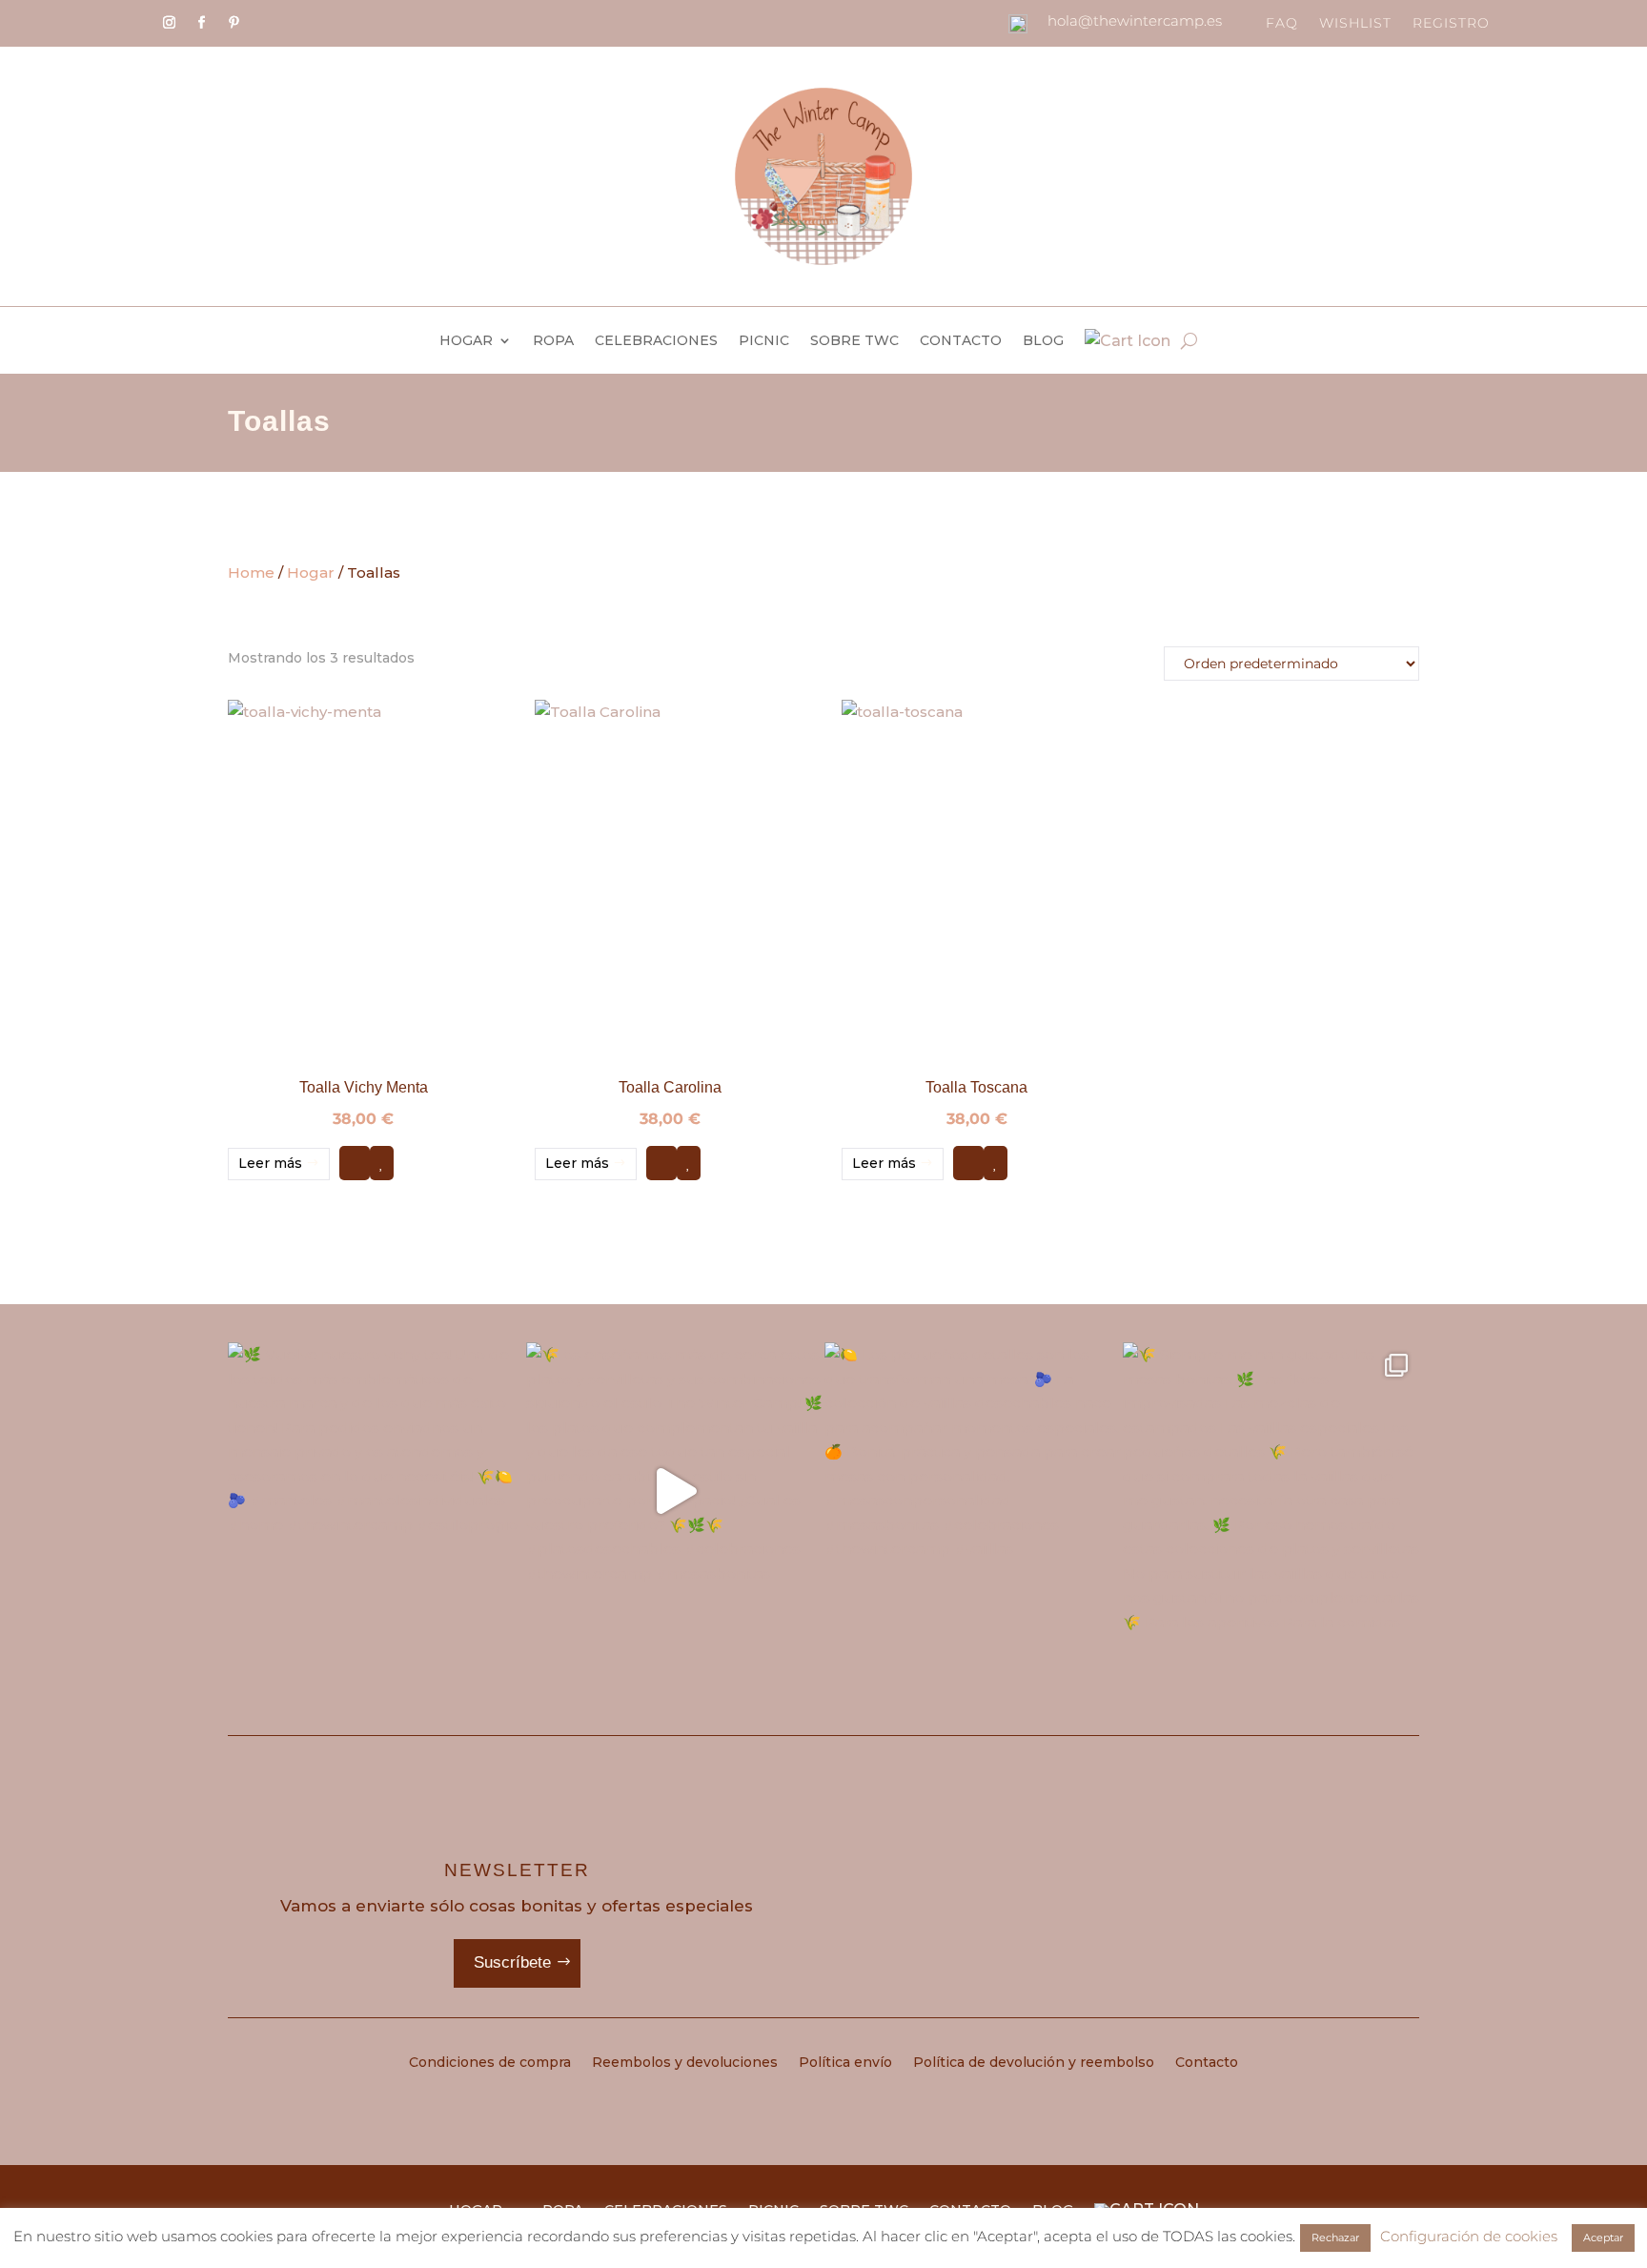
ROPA (553, 341)
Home (251, 572)
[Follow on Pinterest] (234, 23)
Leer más (270, 1163)
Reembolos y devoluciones (685, 2063)
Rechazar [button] (1335, 2237)
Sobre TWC (854, 341)
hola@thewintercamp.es (1135, 20)
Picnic (764, 341)
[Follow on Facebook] (201, 23)
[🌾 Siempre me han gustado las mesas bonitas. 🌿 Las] (1271, 1491)
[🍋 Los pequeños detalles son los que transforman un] (973, 1491)
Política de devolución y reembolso (1034, 2063)
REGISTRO (1451, 24)
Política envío (845, 2063)
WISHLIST (1355, 24)
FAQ (1282, 24)
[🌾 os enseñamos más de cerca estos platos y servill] (674, 1491)
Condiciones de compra (490, 2063)
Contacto (961, 341)
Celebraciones (656, 341)
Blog (1043, 341)
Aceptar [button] (1603, 2237)
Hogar (466, 341)
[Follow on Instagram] (169, 23)
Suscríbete (512, 1962)
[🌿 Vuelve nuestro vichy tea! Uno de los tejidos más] (376, 1491)
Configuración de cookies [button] (1469, 2236)
